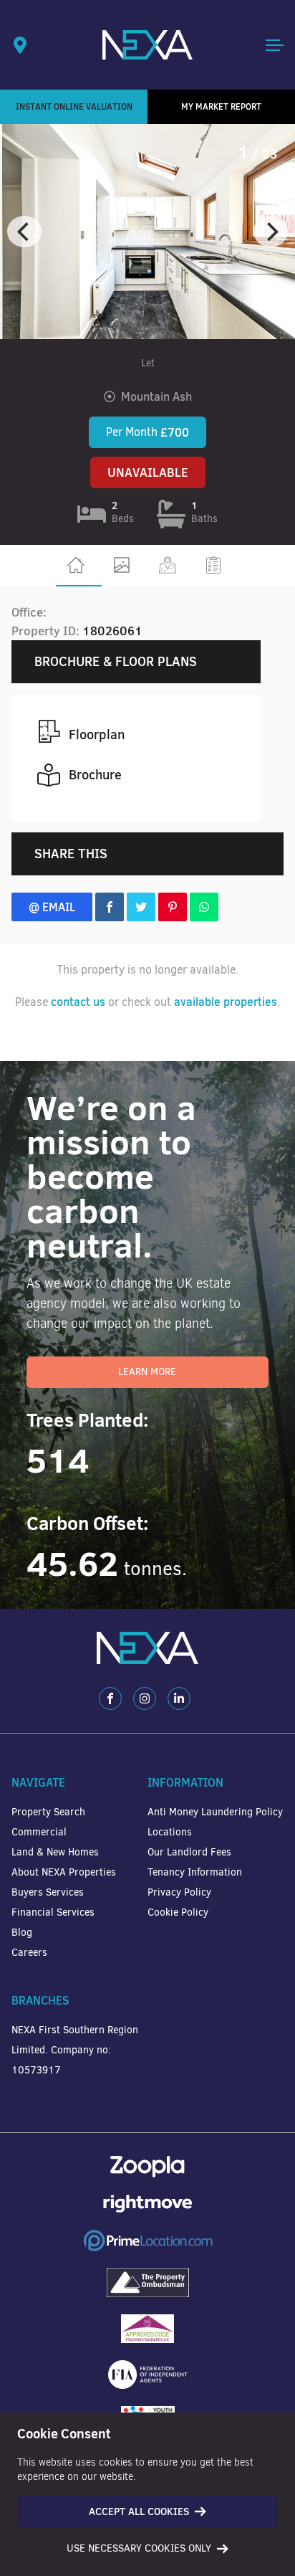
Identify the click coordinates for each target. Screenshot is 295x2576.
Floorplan (97, 735)
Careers (29, 1953)
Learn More (147, 1372)
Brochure (95, 775)
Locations (170, 1832)
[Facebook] (110, 1698)
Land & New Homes (55, 1852)
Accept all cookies (139, 2511)
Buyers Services (48, 1892)
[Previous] (24, 232)
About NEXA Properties (64, 1872)
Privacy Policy (179, 1892)
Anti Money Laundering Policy (215, 1812)
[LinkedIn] (179, 1698)
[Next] (271, 232)
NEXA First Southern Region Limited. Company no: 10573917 (75, 2050)
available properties (226, 1002)
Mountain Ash (156, 396)
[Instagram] (145, 1698)
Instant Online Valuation (74, 106)
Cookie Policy (178, 1912)
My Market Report (221, 106)
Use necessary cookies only (139, 2548)
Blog (22, 1933)
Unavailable (148, 472)
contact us (78, 1002)
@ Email (52, 907)
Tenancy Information (195, 1872)
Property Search (48, 1812)
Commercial (39, 1832)
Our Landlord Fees (189, 1852)
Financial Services (53, 1912)
